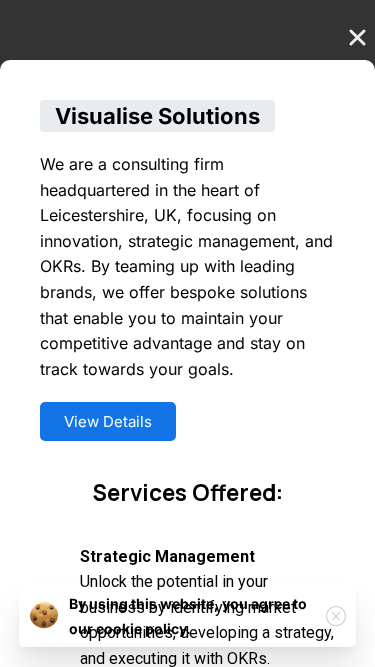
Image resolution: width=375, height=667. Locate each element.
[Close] (336, 616)
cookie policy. (143, 628)
